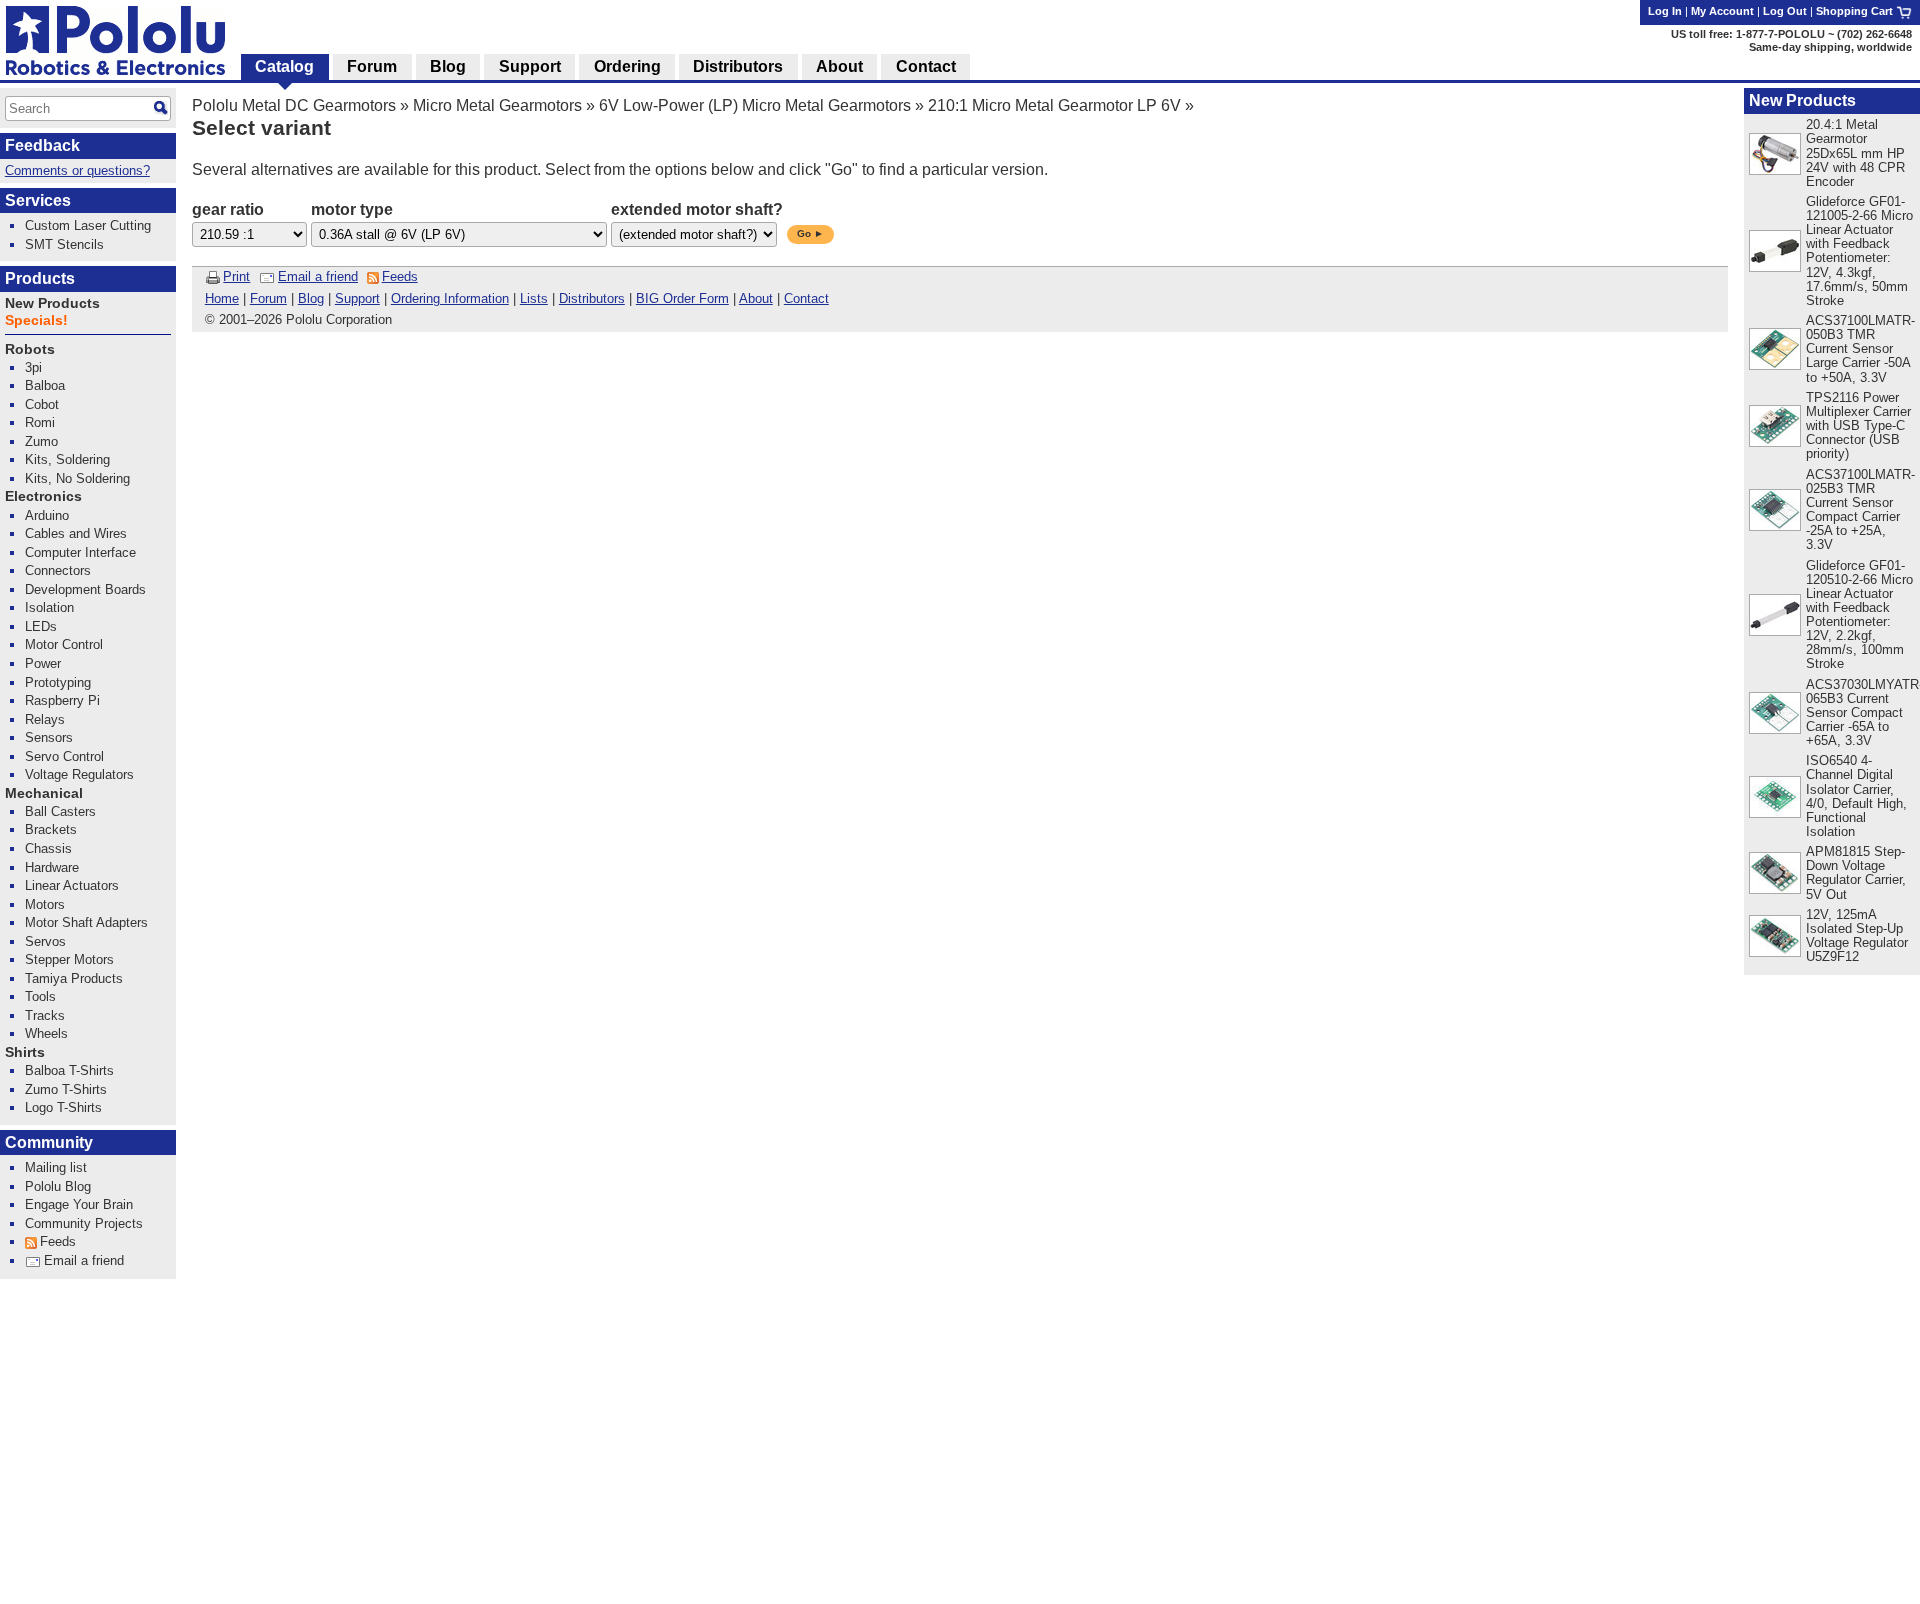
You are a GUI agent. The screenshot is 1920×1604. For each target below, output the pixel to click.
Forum (268, 298)
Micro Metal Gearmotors (497, 105)
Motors (45, 904)
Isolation (49, 607)
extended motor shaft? (697, 209)
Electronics (43, 496)
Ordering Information (450, 298)
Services (38, 200)
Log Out (1785, 11)
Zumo (41, 441)
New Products (1802, 100)
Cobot (42, 404)
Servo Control (64, 756)
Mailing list (56, 1167)
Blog (311, 298)
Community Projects (84, 1223)
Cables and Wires (76, 533)
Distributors (592, 298)
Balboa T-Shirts (69, 1070)
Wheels (46, 1033)
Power (43, 663)
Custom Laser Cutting (88, 225)
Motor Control (64, 644)
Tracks (45, 1015)
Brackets (51, 829)
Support (357, 298)
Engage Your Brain (79, 1204)
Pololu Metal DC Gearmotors (294, 105)
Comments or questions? (77, 170)
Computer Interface (80, 552)
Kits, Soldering (67, 459)
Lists (534, 298)
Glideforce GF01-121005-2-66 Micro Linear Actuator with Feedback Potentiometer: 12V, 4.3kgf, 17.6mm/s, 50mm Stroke (1859, 251)
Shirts (25, 1052)
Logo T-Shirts (63, 1107)
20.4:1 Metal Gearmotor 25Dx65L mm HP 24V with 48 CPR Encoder (1855, 152)
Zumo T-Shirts (66, 1089)
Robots (30, 349)
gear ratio (228, 209)
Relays (45, 719)
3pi (33, 367)
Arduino (47, 515)
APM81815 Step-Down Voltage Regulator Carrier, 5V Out (1856, 872)
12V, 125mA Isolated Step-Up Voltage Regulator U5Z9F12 (1857, 935)
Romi (40, 422)
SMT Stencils (64, 244)
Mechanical (44, 793)
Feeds (400, 276)
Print (236, 276)
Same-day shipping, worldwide (1830, 47)
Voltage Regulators (79, 774)
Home (222, 298)
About (756, 298)
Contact (806, 298)
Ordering (627, 66)
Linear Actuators (72, 885)
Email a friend (318, 276)
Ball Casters (60, 811)
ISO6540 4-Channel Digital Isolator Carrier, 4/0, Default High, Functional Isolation (1856, 795)
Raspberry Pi (62, 700)
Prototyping (58, 682)
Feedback (42, 145)
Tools (40, 996)
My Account (1722, 11)
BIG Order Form (682, 298)
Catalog (284, 66)
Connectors (58, 570)
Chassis (48, 848)
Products (40, 278)
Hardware (52, 867)
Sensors (49, 737)
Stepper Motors (69, 959)
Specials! (36, 320)
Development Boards (85, 589)
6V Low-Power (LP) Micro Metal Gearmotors (755, 105)
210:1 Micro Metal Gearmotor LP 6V (1054, 105)
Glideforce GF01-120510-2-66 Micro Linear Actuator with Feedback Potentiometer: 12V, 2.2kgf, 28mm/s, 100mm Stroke (1859, 615)
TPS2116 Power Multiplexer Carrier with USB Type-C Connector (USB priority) (1858, 425)
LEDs (41, 626)
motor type (352, 209)
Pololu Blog (58, 1186)
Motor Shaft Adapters (86, 922)
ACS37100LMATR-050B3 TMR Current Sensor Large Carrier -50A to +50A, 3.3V (1860, 348)
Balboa (45, 385)
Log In (1665, 11)
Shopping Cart (1856, 11)
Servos (45, 941)
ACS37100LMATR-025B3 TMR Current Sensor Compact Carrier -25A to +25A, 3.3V (1860, 509)
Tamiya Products (74, 978)
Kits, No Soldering (77, 478)
